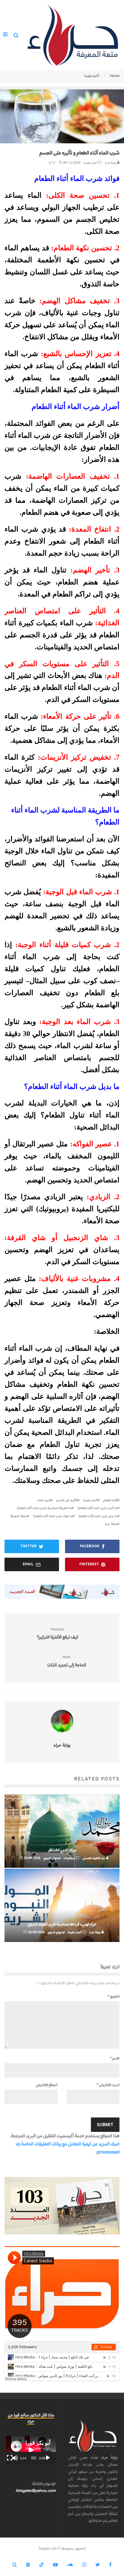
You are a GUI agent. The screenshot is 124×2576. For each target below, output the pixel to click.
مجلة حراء (111, 1524)
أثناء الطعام (110, 1500)
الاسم (115, 2058)
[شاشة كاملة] (10, 2458)
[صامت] (15, 2458)
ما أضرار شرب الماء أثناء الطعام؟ (97, 1508)
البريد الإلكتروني (108, 2085)
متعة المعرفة (19, 1516)
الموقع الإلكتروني (47, 2085)
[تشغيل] (48, 2458)
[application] (31, 2450)
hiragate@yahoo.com (36, 2491)
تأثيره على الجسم (67, 1500)
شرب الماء (44, 1500)
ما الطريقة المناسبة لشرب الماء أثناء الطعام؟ (44, 1508)
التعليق (113, 1996)
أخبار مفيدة (90, 163)
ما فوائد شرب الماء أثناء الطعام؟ (53, 1516)
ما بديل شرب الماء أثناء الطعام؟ (98, 1516)
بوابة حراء (111, 163)
